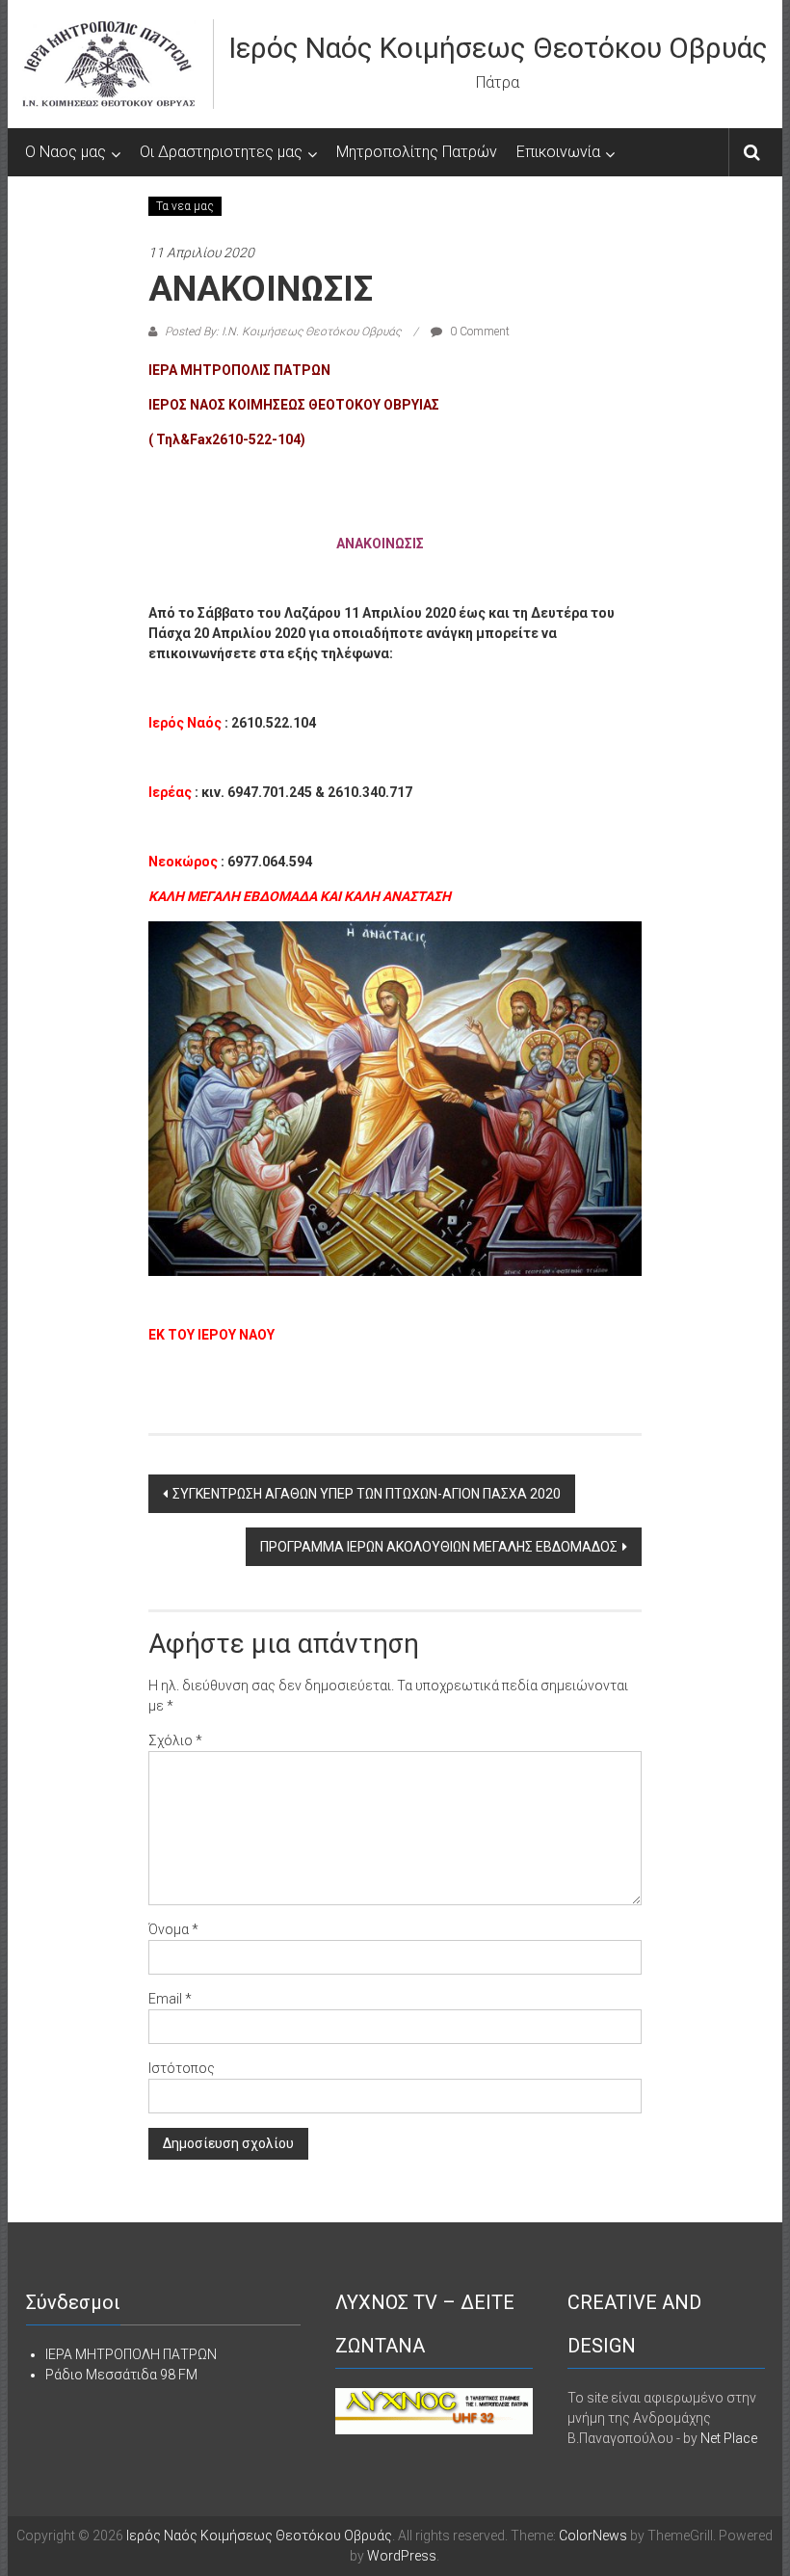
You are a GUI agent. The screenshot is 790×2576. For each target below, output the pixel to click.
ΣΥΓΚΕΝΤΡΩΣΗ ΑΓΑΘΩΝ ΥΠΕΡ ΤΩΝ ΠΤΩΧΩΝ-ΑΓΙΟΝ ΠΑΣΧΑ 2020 (367, 1494)
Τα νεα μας (185, 206)
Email (170, 1999)
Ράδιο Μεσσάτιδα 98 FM (121, 2375)
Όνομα (173, 1929)
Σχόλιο (175, 1740)
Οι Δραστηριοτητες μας (221, 152)
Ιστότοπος (182, 2068)
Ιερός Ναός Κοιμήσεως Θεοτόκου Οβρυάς (498, 48)
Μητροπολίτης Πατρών (417, 152)
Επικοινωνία (558, 152)
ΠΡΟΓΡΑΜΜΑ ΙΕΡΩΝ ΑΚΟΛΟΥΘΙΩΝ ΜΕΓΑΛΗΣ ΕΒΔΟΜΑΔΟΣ (439, 1547)
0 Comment (478, 332)
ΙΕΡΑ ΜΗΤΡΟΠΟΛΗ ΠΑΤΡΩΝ (131, 2354)
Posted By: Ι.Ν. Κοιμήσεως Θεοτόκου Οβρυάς (283, 332)
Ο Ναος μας (66, 152)
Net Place (729, 2438)
